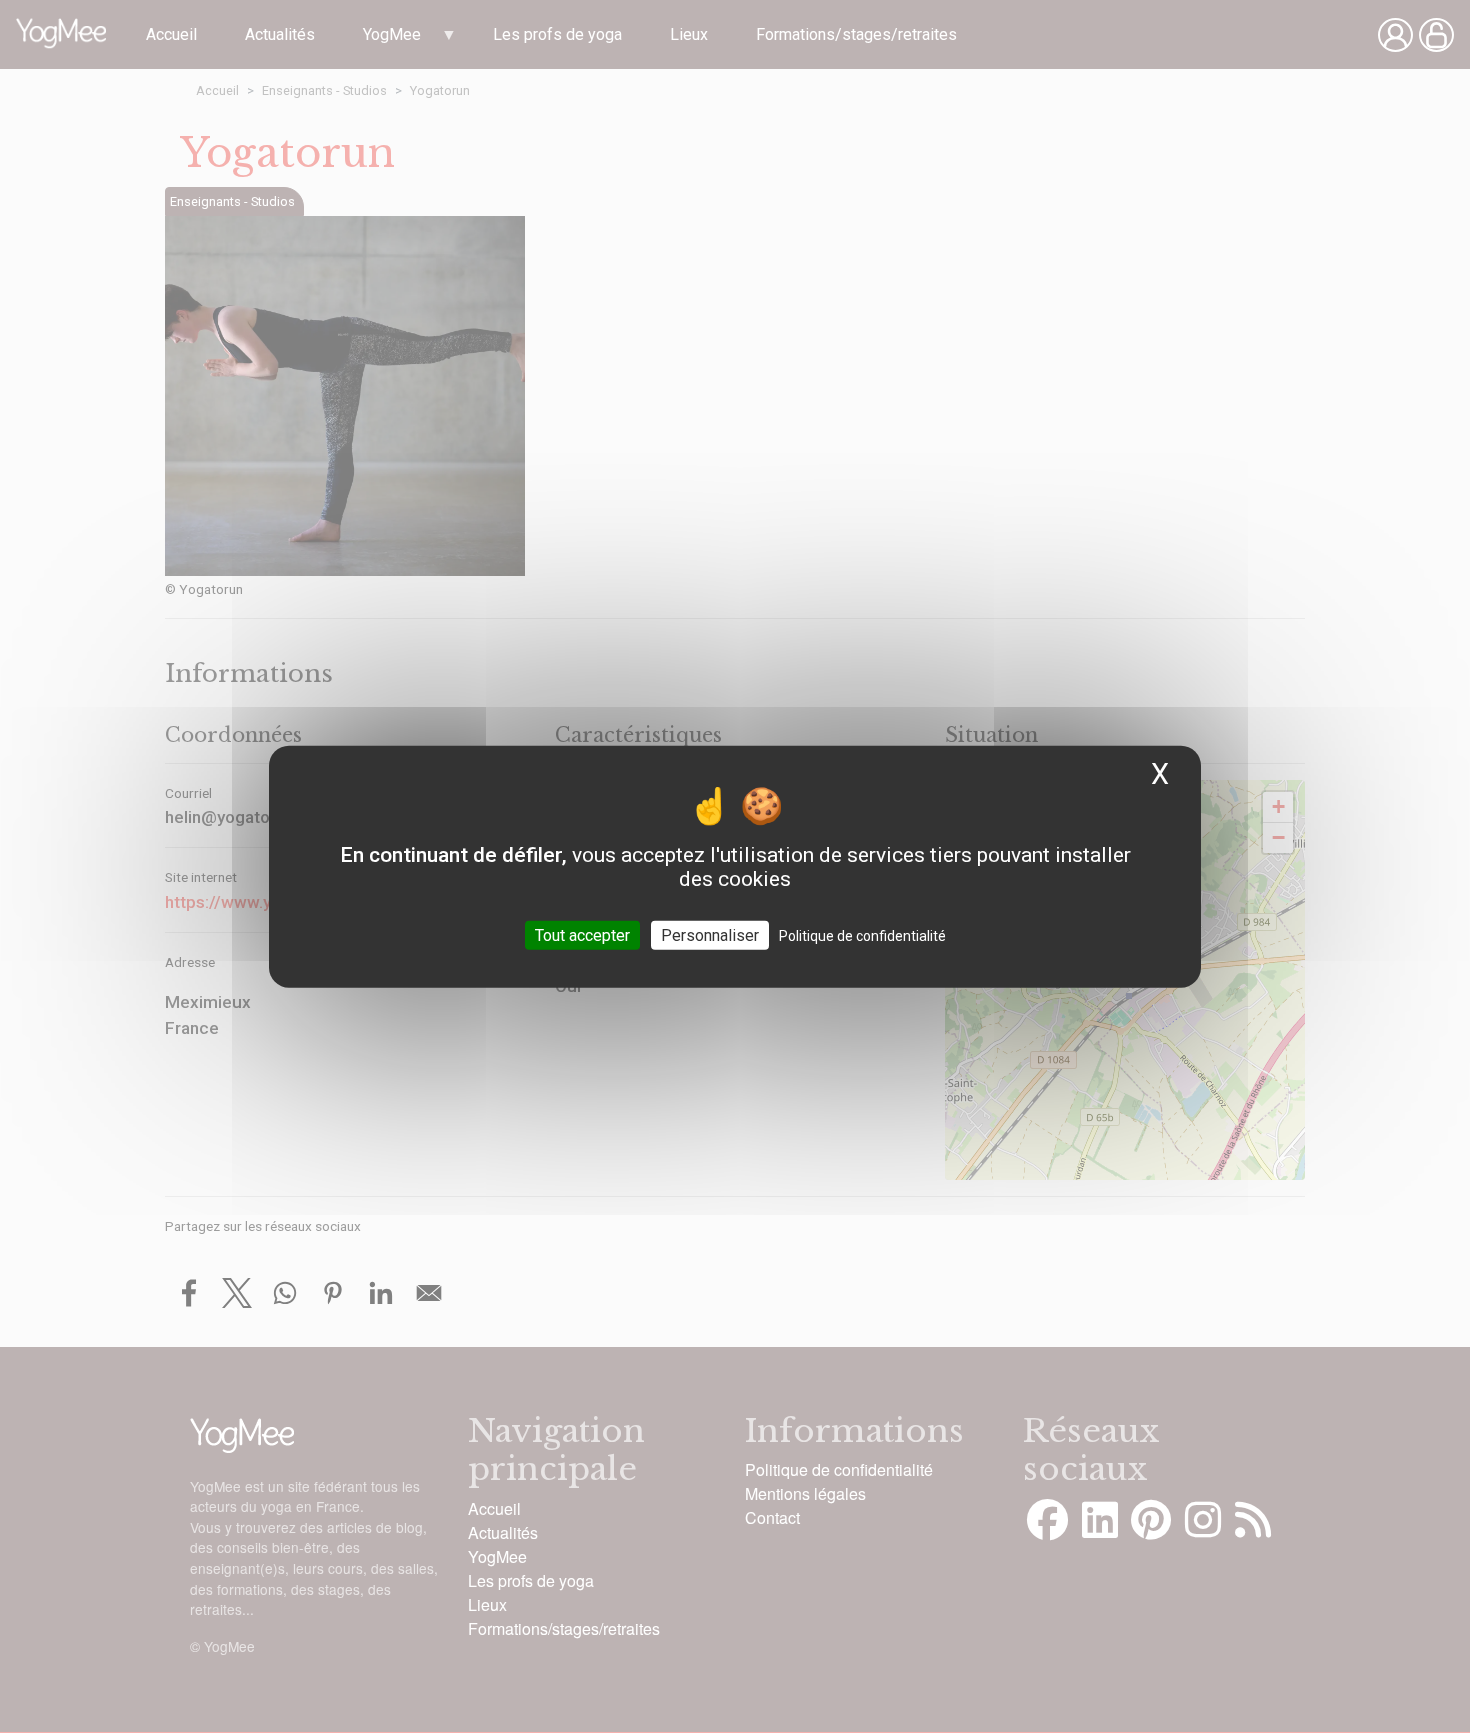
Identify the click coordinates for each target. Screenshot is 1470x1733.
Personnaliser (710, 935)
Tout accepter (582, 935)
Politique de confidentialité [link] (862, 936)
